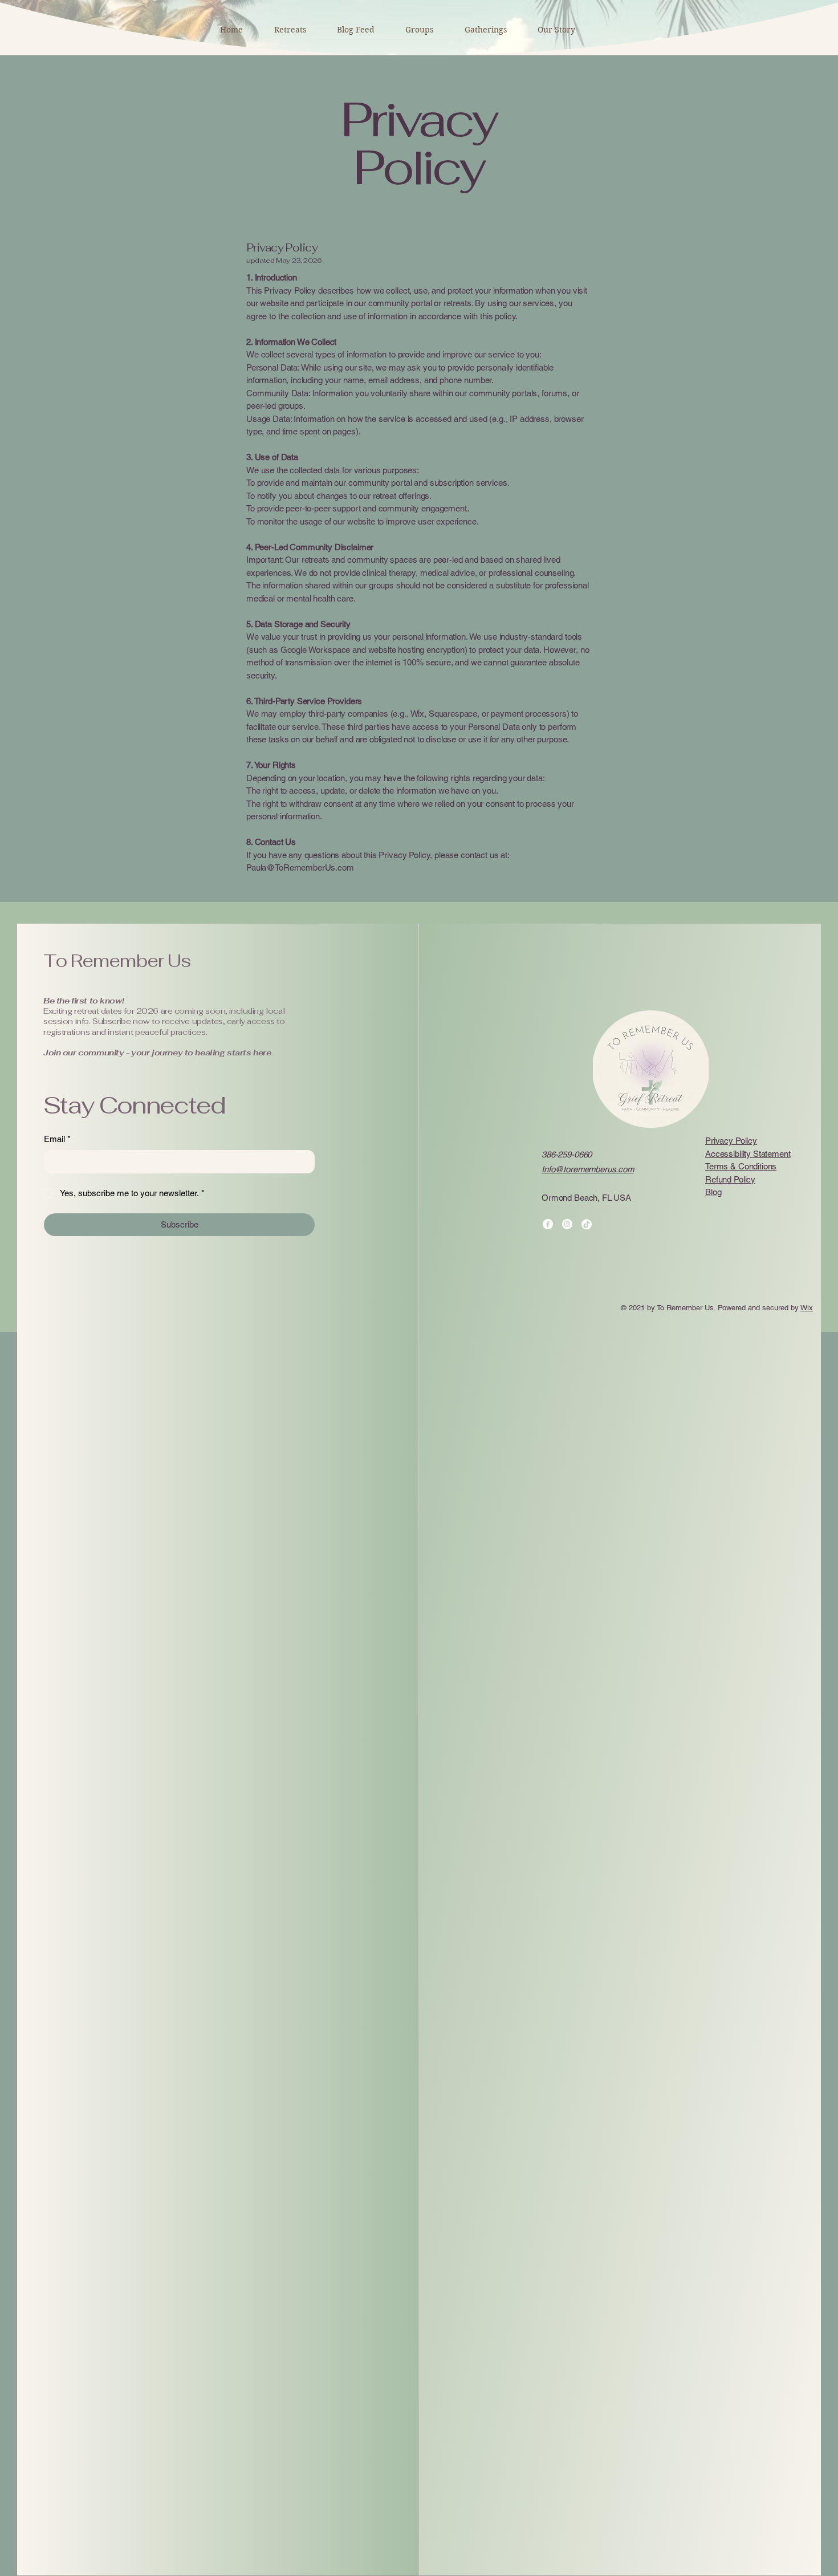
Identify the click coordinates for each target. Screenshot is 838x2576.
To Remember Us (117, 961)
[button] (556, 30)
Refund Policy (730, 1179)
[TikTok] (587, 1224)
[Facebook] (548, 1224)
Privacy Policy (731, 1141)
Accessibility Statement (748, 1154)
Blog (713, 1192)
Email (57, 1139)
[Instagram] (567, 1224)
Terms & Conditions (741, 1166)
